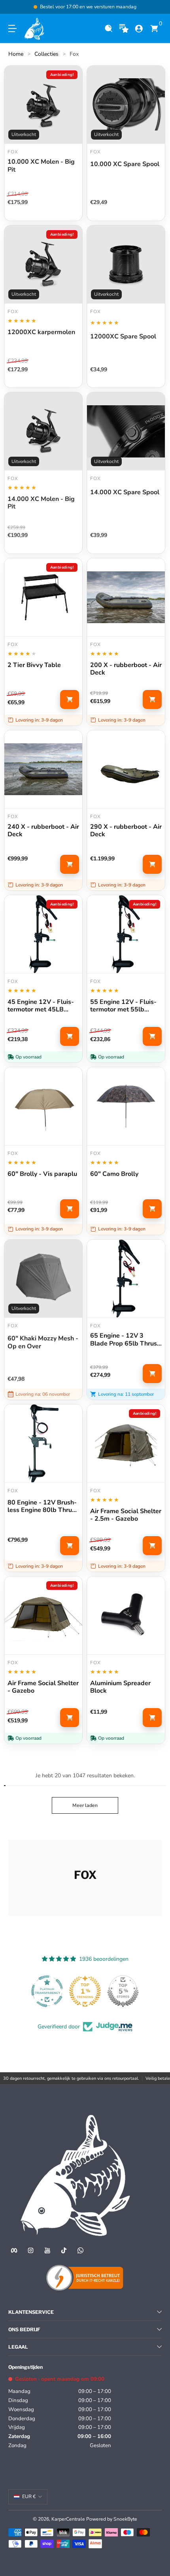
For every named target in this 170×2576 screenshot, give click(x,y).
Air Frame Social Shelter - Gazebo (43, 1687)
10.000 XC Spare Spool (125, 164)
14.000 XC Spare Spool (125, 493)
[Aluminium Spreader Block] (126, 1615)
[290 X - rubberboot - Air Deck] (126, 769)
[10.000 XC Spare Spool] (126, 105)
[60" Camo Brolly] (126, 1106)
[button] (109, 29)
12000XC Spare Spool (123, 337)
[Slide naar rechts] (156, 7)
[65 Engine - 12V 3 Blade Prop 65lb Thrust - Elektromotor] (126, 1279)
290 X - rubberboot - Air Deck (126, 831)
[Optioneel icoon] (124, 29)
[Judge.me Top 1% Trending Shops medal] (85, 1991)
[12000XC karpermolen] (43, 264)
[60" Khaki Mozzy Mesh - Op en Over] (43, 1279)
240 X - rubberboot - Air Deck (43, 831)
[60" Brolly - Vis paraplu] (43, 1106)
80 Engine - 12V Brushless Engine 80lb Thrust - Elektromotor (42, 1506)
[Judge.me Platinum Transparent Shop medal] (47, 1991)
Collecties (46, 54)
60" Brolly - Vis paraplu (42, 1174)
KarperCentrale (68, 2519)
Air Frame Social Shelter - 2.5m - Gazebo (126, 1515)
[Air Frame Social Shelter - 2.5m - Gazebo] (126, 1443)
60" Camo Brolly (114, 1174)
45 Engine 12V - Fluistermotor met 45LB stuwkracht (41, 1006)
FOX (95, 312)
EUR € (29, 2497)
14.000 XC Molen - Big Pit (41, 503)
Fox (74, 54)
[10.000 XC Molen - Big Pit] (43, 105)
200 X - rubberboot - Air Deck (126, 669)
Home (16, 54)
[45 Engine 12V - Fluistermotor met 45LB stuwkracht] (43, 934)
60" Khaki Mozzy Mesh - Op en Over (43, 1342)
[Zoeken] (109, 29)
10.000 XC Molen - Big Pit (41, 166)
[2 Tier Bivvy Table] (43, 597)
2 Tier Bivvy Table (34, 665)
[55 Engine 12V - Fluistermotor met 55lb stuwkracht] (126, 934)
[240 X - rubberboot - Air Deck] (43, 769)
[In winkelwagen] (70, 699)
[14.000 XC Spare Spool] (126, 431)
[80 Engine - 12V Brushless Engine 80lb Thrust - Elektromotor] (43, 1443)
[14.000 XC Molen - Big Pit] (43, 431)
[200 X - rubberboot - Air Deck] (126, 597)
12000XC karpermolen (41, 333)
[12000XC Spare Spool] (126, 264)
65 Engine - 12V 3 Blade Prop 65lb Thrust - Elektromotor (125, 1340)
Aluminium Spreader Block (120, 1687)
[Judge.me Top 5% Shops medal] (123, 1991)
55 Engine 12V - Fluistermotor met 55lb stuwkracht (123, 1006)
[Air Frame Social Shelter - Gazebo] (43, 1615)
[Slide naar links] (14, 7)
